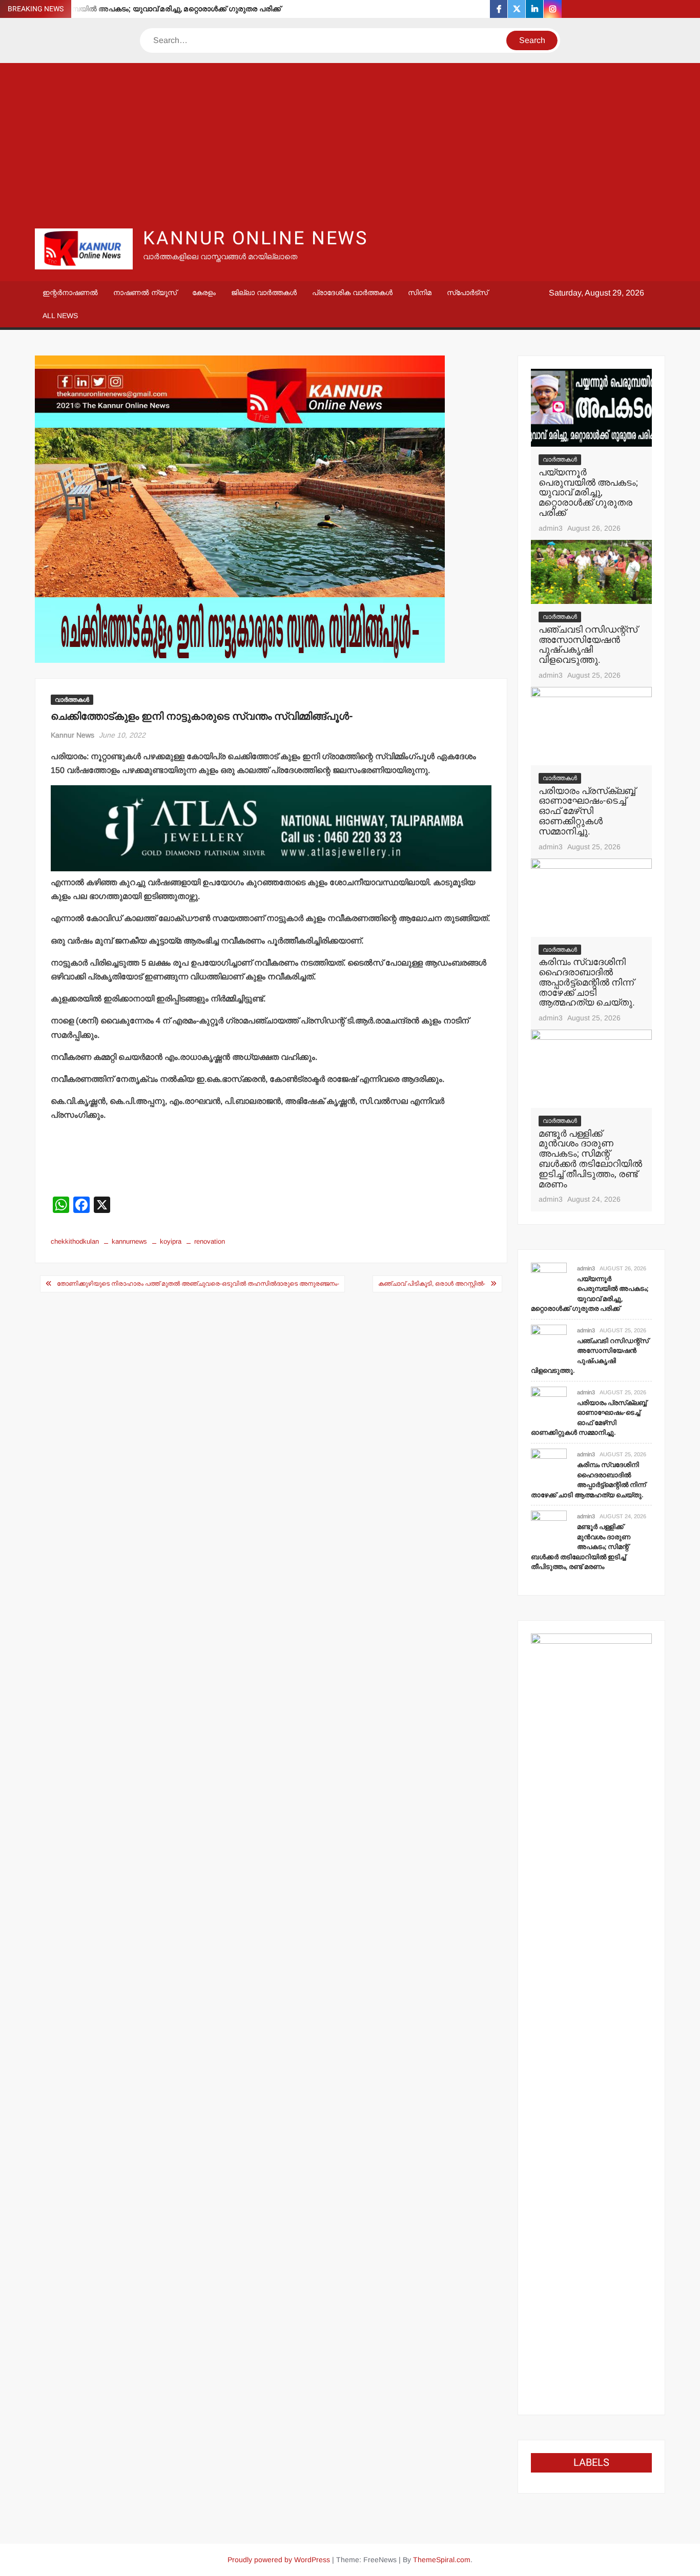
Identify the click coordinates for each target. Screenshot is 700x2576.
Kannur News (73, 735)
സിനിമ (420, 292)
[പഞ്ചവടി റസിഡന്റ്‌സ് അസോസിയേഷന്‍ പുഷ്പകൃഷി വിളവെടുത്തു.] (591, 571)
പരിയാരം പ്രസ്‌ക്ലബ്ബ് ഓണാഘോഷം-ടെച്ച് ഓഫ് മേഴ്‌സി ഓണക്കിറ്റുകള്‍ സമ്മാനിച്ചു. (587, 811)
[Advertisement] (350, 145)
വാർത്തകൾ (72, 700)
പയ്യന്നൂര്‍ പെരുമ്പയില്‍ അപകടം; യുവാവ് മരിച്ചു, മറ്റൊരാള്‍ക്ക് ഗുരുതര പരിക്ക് (147, 9)
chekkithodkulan (75, 1241)
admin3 (551, 528)
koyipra (171, 1241)
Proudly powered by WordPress (279, 2560)
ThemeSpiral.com (442, 2560)
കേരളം (204, 292)
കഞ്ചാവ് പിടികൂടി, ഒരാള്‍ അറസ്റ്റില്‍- (432, 1284)
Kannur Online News (255, 238)
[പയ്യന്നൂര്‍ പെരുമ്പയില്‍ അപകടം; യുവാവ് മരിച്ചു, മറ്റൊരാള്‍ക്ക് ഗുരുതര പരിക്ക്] (591, 407)
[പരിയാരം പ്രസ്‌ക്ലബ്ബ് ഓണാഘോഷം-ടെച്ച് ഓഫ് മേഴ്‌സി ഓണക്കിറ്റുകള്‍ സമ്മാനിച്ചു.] (591, 726)
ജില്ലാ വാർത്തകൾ (264, 292)
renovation (210, 1241)
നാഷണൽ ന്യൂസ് (145, 292)
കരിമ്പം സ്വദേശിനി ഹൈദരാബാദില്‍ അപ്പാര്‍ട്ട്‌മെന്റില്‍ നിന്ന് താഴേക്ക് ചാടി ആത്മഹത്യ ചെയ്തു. (587, 982)
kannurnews (129, 1241)
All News (60, 316)
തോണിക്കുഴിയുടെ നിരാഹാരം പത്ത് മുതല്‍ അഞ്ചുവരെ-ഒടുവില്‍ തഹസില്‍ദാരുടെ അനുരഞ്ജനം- (198, 1284)
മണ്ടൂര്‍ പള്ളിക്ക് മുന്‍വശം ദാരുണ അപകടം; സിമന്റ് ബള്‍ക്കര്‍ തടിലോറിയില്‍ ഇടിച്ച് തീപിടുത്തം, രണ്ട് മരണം (590, 1159)
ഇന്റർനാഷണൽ (70, 292)
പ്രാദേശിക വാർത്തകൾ (352, 292)
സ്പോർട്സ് (467, 292)
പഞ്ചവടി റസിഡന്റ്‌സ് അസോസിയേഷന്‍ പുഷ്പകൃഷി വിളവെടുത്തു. (588, 645)
